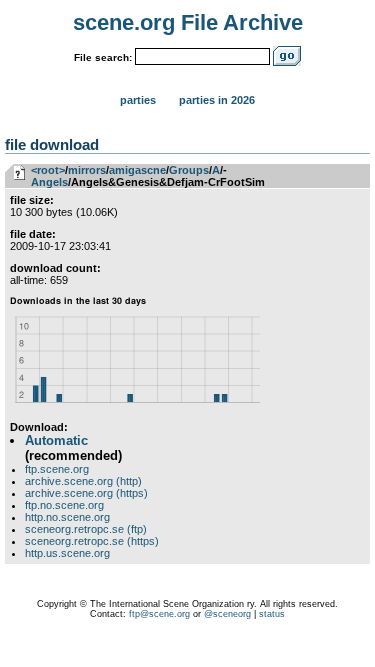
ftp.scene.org (57, 469)
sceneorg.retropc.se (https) (92, 541)
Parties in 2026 (217, 100)
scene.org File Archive (188, 22)
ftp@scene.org (159, 614)
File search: (103, 57)
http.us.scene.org (67, 553)
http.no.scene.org (67, 517)
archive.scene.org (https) (86, 493)
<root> (48, 170)
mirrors (87, 170)
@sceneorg (227, 614)
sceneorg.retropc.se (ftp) (86, 529)
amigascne (137, 170)
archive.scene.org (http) (83, 481)
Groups (189, 170)
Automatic (56, 440)
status (272, 614)
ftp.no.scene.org (64, 505)
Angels (49, 182)
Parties (138, 100)
